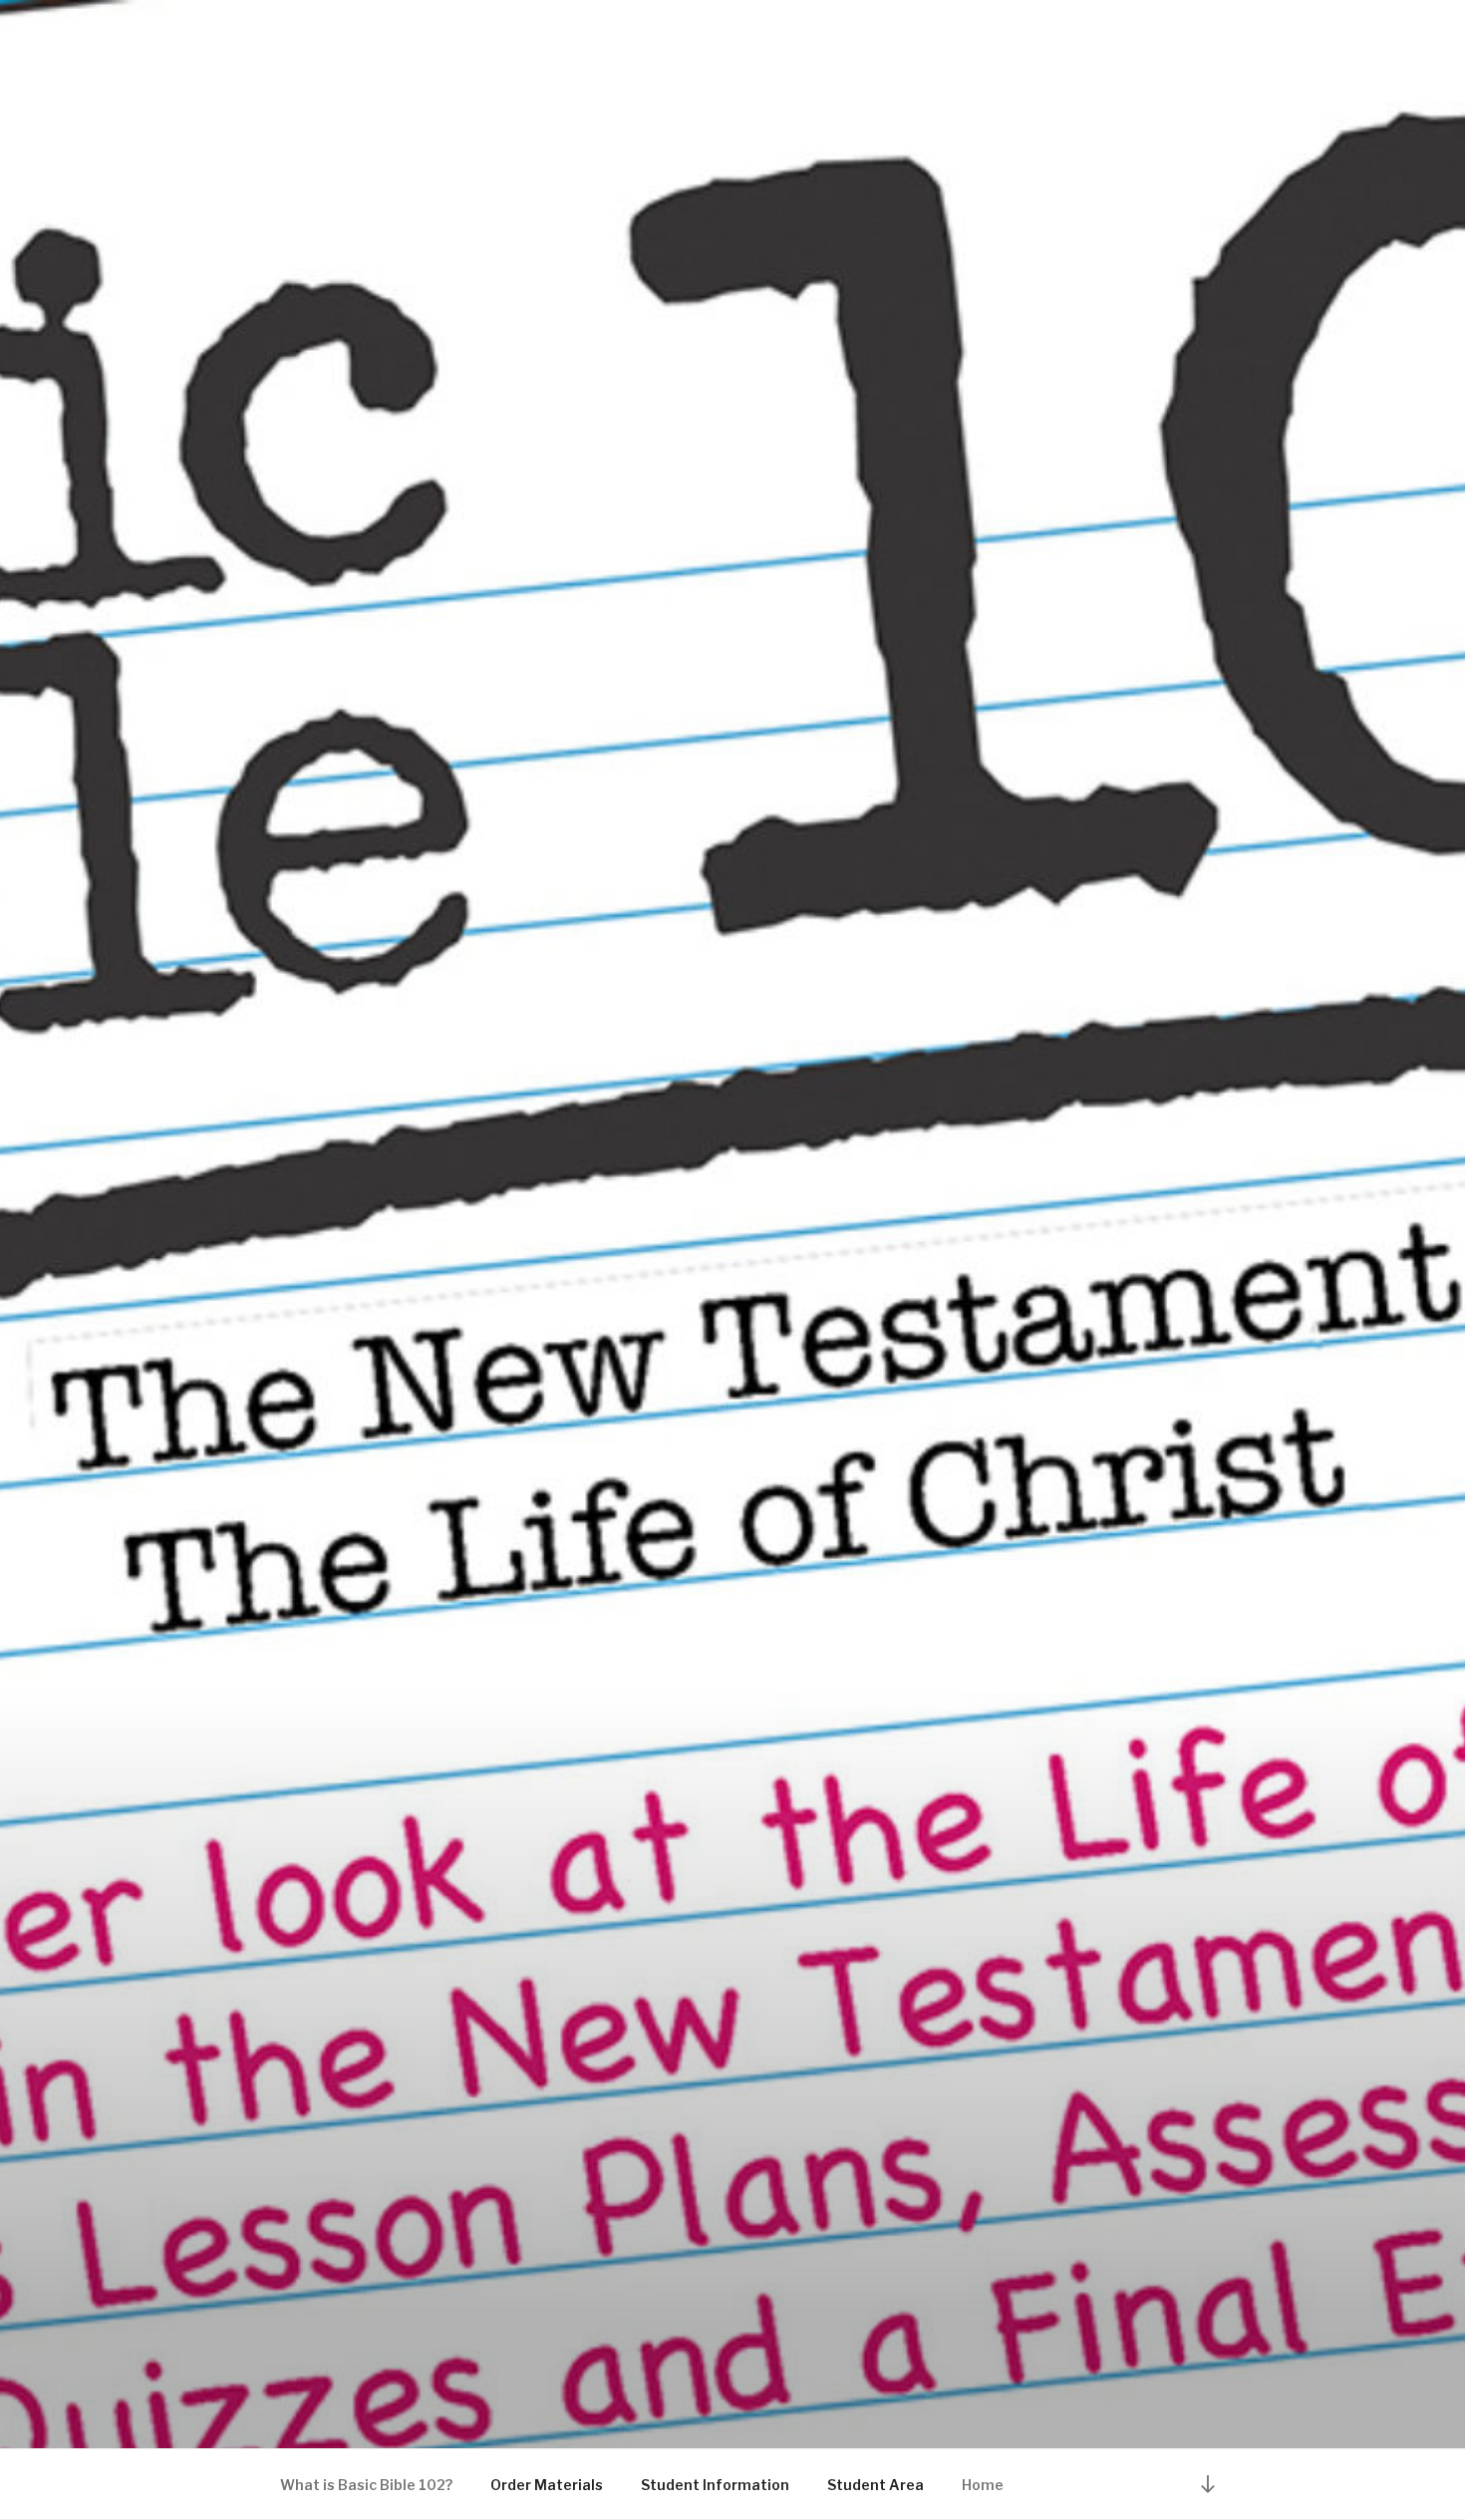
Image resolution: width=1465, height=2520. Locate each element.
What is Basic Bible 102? (366, 2485)
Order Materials (547, 2485)
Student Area (876, 2485)
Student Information (715, 2485)
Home (983, 2485)
